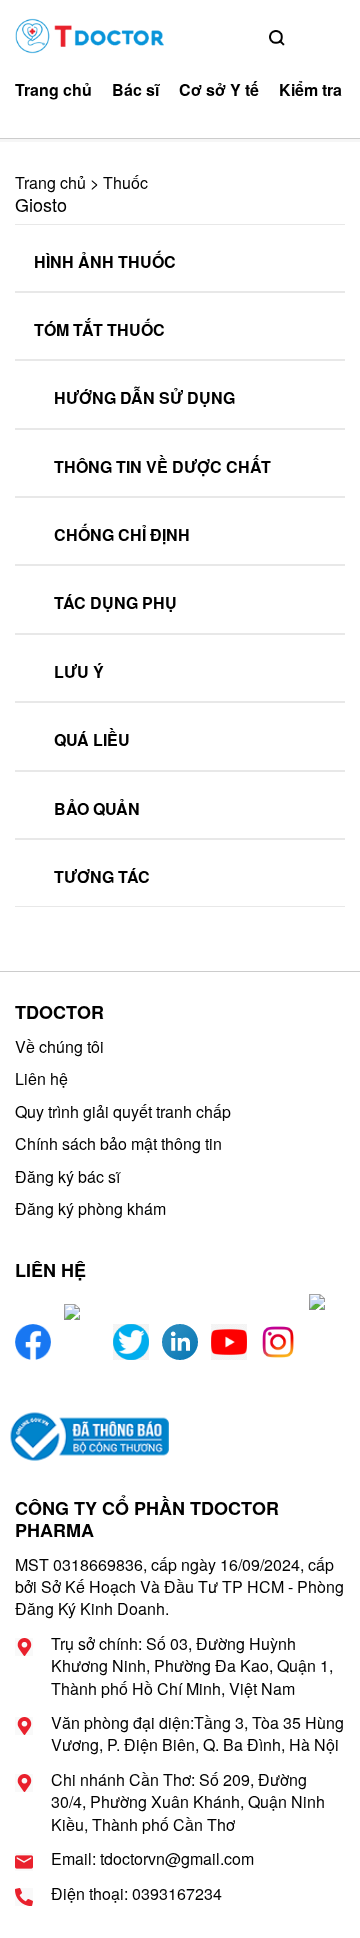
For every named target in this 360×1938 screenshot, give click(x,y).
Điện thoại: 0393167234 (136, 1894)
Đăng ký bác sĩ (67, 1176)
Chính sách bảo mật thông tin (118, 1143)
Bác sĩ (135, 90)
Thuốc (125, 182)
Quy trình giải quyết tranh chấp (123, 1111)
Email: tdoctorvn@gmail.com (152, 1859)
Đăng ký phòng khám (90, 1208)
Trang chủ (53, 90)
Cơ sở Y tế (219, 90)
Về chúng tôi (59, 1046)
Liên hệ (41, 1078)
